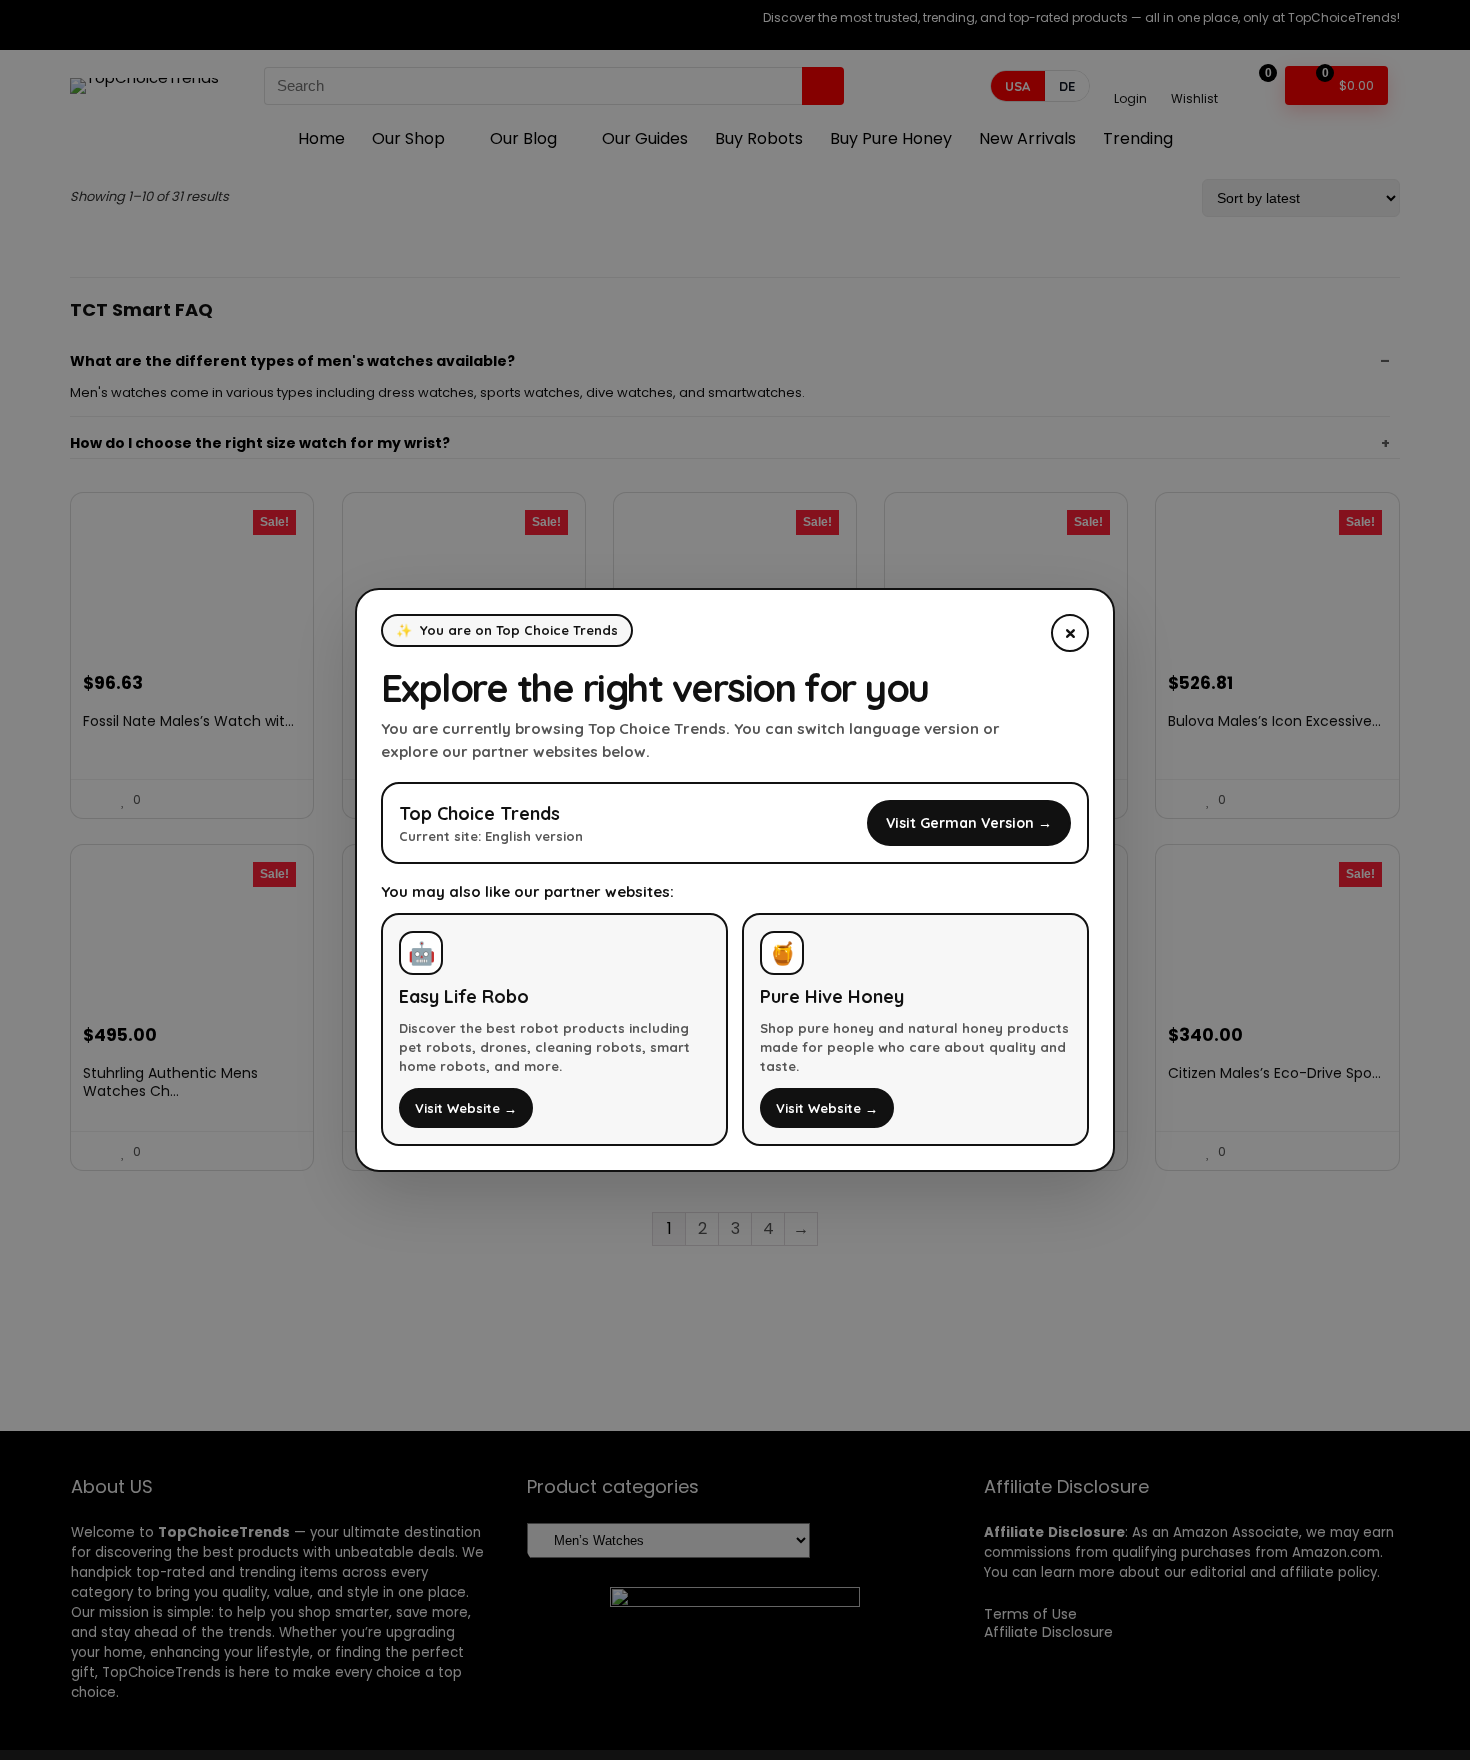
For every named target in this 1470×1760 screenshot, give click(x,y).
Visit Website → (466, 1108)
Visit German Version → (969, 823)
